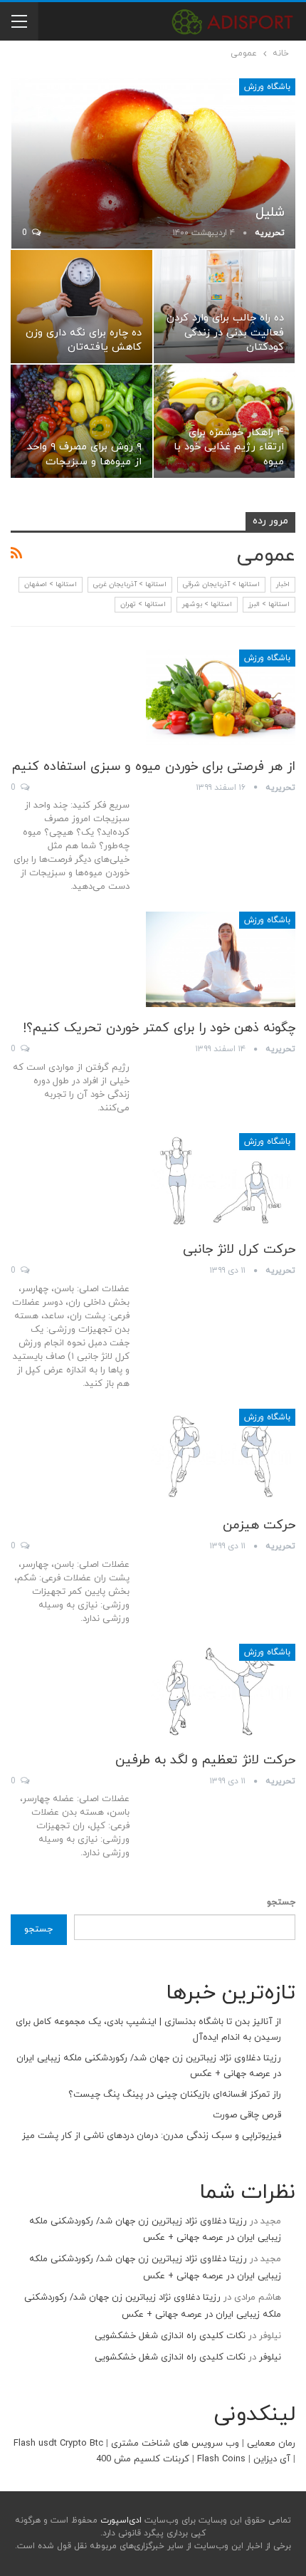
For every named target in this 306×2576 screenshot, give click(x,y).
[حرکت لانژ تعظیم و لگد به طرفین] (221, 1691)
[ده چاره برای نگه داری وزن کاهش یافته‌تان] (81, 307)
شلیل (270, 213)
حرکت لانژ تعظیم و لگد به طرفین (205, 1760)
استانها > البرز (269, 604)
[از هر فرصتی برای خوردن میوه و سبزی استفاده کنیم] (221, 697)
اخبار (283, 584)
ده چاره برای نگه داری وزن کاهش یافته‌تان (84, 340)
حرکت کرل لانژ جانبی (239, 1250)
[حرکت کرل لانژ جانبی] (221, 1181)
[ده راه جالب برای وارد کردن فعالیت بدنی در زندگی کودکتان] (225, 307)
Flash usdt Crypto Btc (58, 2444)
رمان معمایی (271, 2444)
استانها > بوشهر (207, 604)
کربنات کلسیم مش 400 (143, 2459)
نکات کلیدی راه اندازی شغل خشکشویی (170, 2336)
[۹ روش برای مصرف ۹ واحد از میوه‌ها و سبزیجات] (81, 421)
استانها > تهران (143, 604)
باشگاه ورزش (267, 87)
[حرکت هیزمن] (221, 1456)
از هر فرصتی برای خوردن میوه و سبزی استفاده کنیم (154, 767)
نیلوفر (270, 2357)
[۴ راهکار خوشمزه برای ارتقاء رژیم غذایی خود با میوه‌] (225, 421)
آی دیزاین (272, 2459)
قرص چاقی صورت (247, 2115)
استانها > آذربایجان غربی (130, 584)
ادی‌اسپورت (120, 2520)
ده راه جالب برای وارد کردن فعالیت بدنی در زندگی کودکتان (225, 333)
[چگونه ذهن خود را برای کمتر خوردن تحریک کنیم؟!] (221, 959)
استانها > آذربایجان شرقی (221, 584)
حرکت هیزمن (259, 1525)
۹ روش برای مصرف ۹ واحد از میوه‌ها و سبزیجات (84, 454)
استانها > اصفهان (51, 584)
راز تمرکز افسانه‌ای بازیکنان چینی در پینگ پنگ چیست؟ (175, 2095)
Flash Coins (221, 2459)
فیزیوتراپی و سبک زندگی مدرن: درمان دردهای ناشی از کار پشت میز (152, 2136)
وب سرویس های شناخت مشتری (175, 2444)
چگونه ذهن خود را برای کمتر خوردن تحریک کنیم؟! (159, 1028)
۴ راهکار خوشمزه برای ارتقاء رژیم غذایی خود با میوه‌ (229, 447)
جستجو (281, 1902)
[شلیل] (153, 163)
